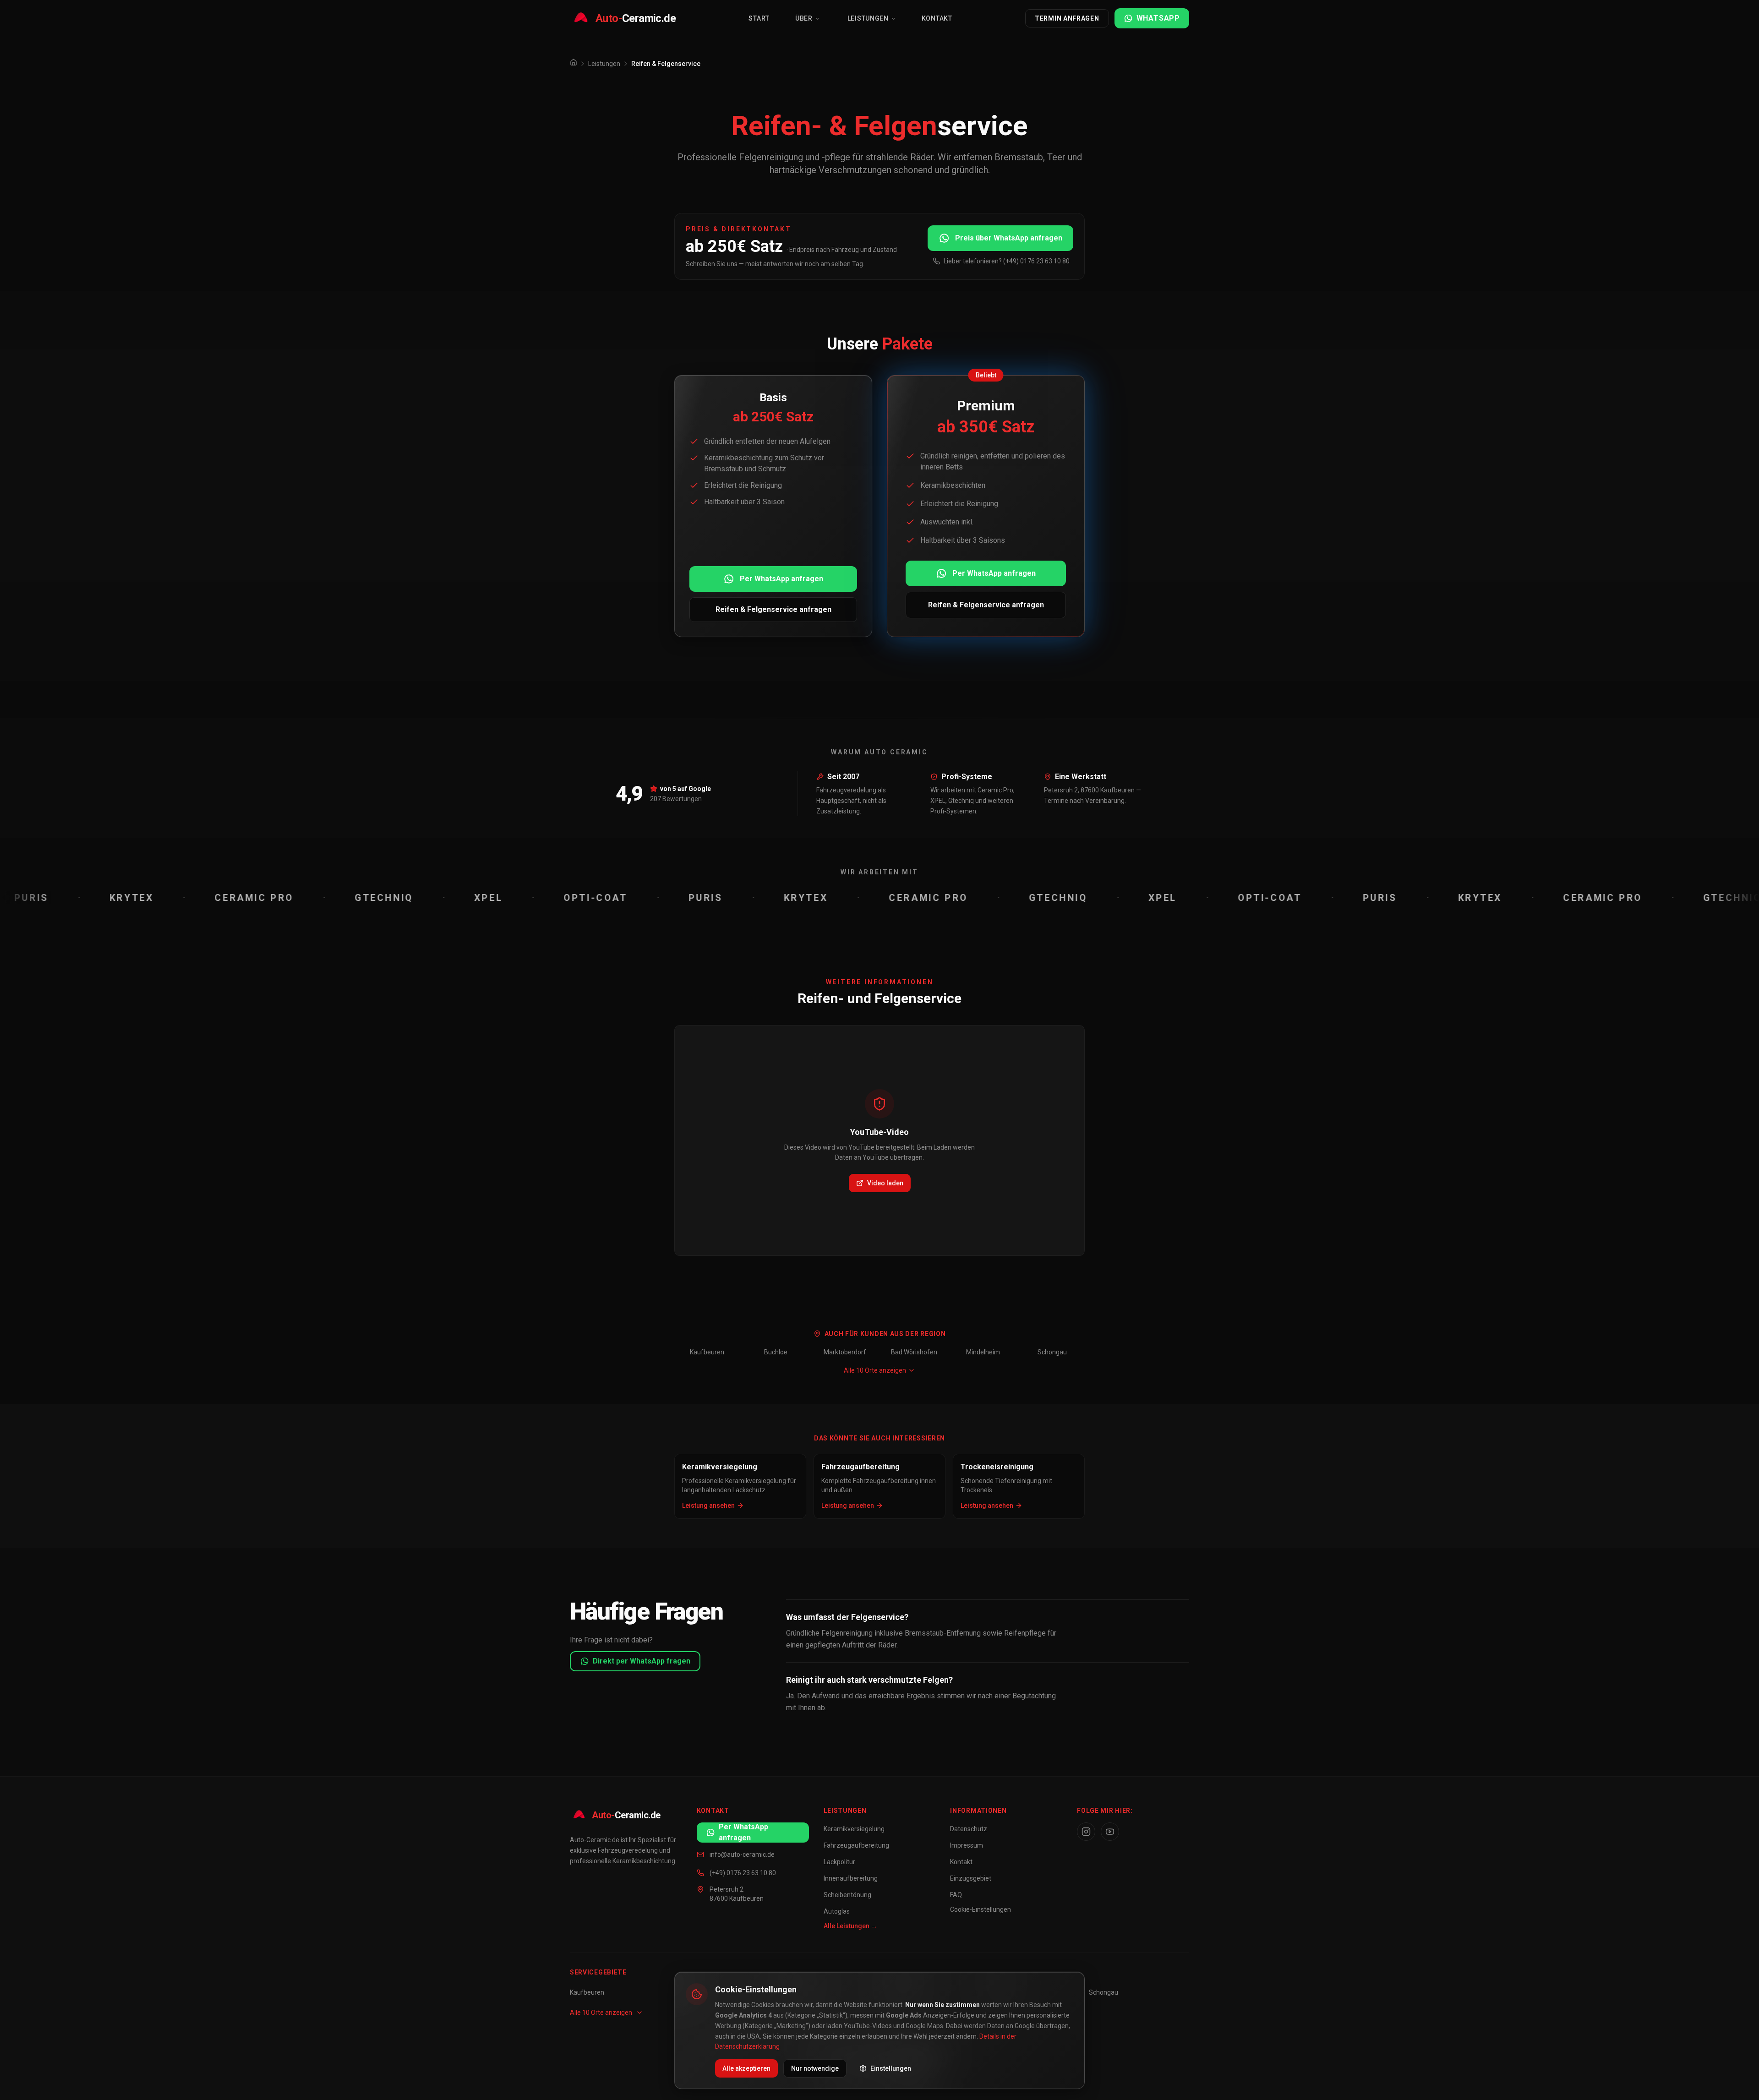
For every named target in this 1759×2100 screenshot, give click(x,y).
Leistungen (868, 18)
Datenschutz (969, 1829)
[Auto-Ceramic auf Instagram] (1086, 1832)
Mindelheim (983, 1352)
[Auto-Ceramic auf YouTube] (1110, 1832)
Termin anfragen (1067, 18)
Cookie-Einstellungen (981, 1909)
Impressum (967, 1845)
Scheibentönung (847, 1895)
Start (759, 18)
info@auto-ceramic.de (742, 1855)
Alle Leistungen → (850, 1926)
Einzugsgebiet (971, 1878)
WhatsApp (1158, 18)
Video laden (885, 1183)
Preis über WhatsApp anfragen (1009, 238)
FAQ (956, 1895)
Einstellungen (891, 2068)
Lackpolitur (839, 1862)
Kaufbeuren (707, 1352)
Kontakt (937, 18)
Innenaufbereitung (851, 1878)
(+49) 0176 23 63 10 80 (743, 1873)
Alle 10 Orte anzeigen (875, 1370)
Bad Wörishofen (914, 1352)
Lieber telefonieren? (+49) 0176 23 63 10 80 (1007, 261)
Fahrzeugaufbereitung (856, 1845)
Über (804, 18)
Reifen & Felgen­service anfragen (773, 609)
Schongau (1052, 1352)
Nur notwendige (815, 2068)
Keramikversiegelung (854, 1829)
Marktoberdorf (845, 1352)
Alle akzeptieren (746, 2068)
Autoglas (837, 1911)
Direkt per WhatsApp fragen (642, 1661)
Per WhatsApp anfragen (781, 579)
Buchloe (776, 1352)
